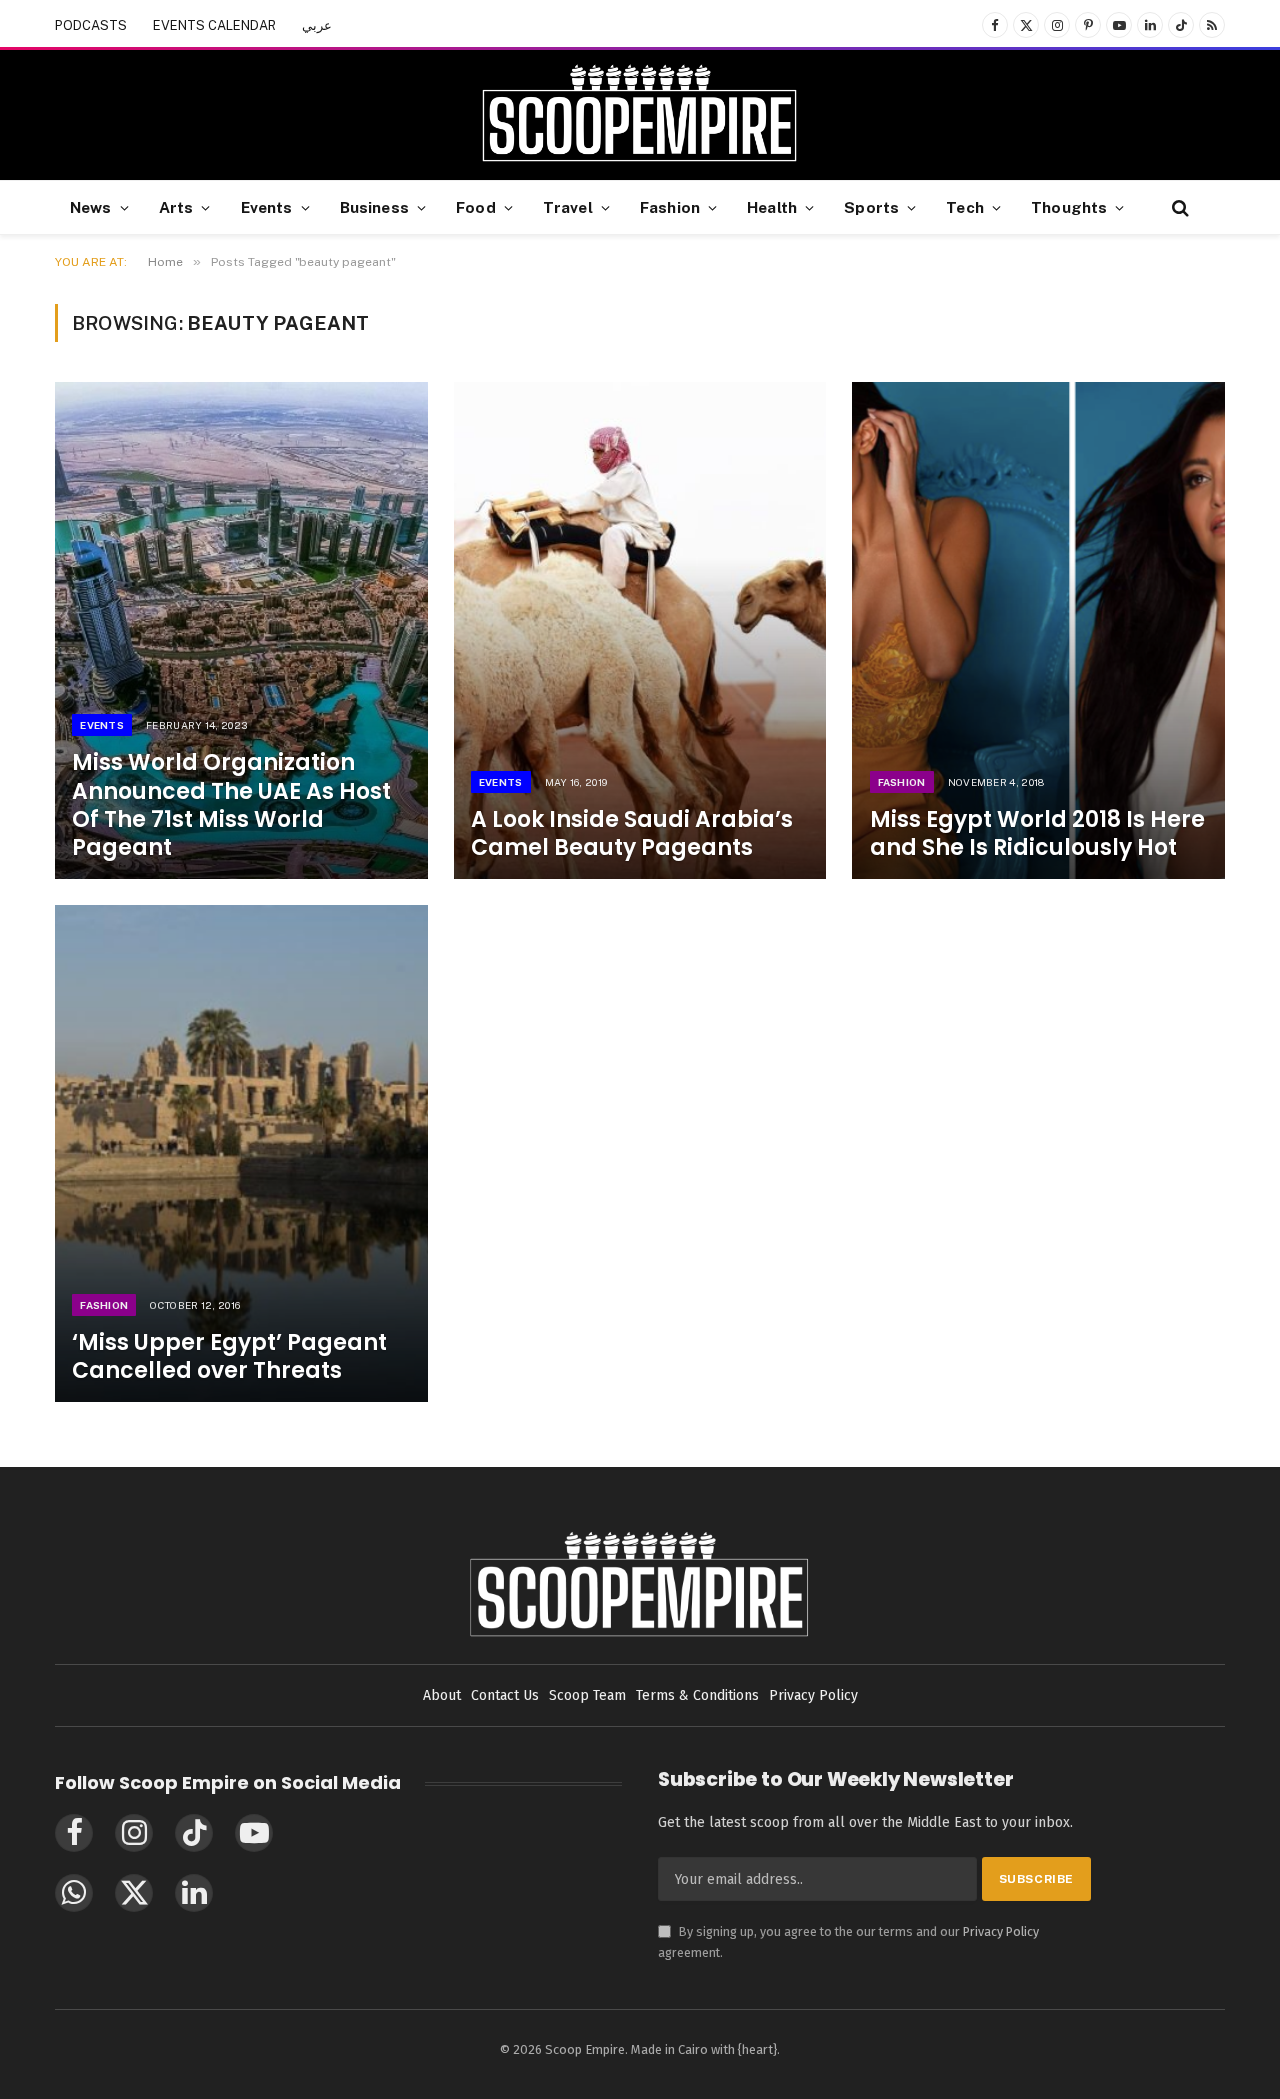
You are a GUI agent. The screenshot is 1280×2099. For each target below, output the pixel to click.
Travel (568, 207)
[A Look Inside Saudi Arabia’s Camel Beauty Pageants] (640, 630)
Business (374, 207)
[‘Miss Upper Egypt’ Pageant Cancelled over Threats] (241, 1153)
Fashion (670, 207)
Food (476, 207)
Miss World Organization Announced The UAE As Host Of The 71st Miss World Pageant (231, 805)
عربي (317, 25)
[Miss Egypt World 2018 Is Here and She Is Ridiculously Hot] (1038, 630)
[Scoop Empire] (639, 115)
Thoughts (1069, 207)
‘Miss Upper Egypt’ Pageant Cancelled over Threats (229, 1357)
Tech (965, 207)
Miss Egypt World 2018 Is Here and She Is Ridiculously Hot (1037, 834)
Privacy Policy (1001, 1931)
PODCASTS (91, 25)
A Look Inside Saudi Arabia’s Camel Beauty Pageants (632, 834)
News (91, 207)
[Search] (1178, 207)
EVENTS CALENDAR (214, 25)
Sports (871, 207)
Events (267, 207)
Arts (176, 207)
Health (772, 207)
